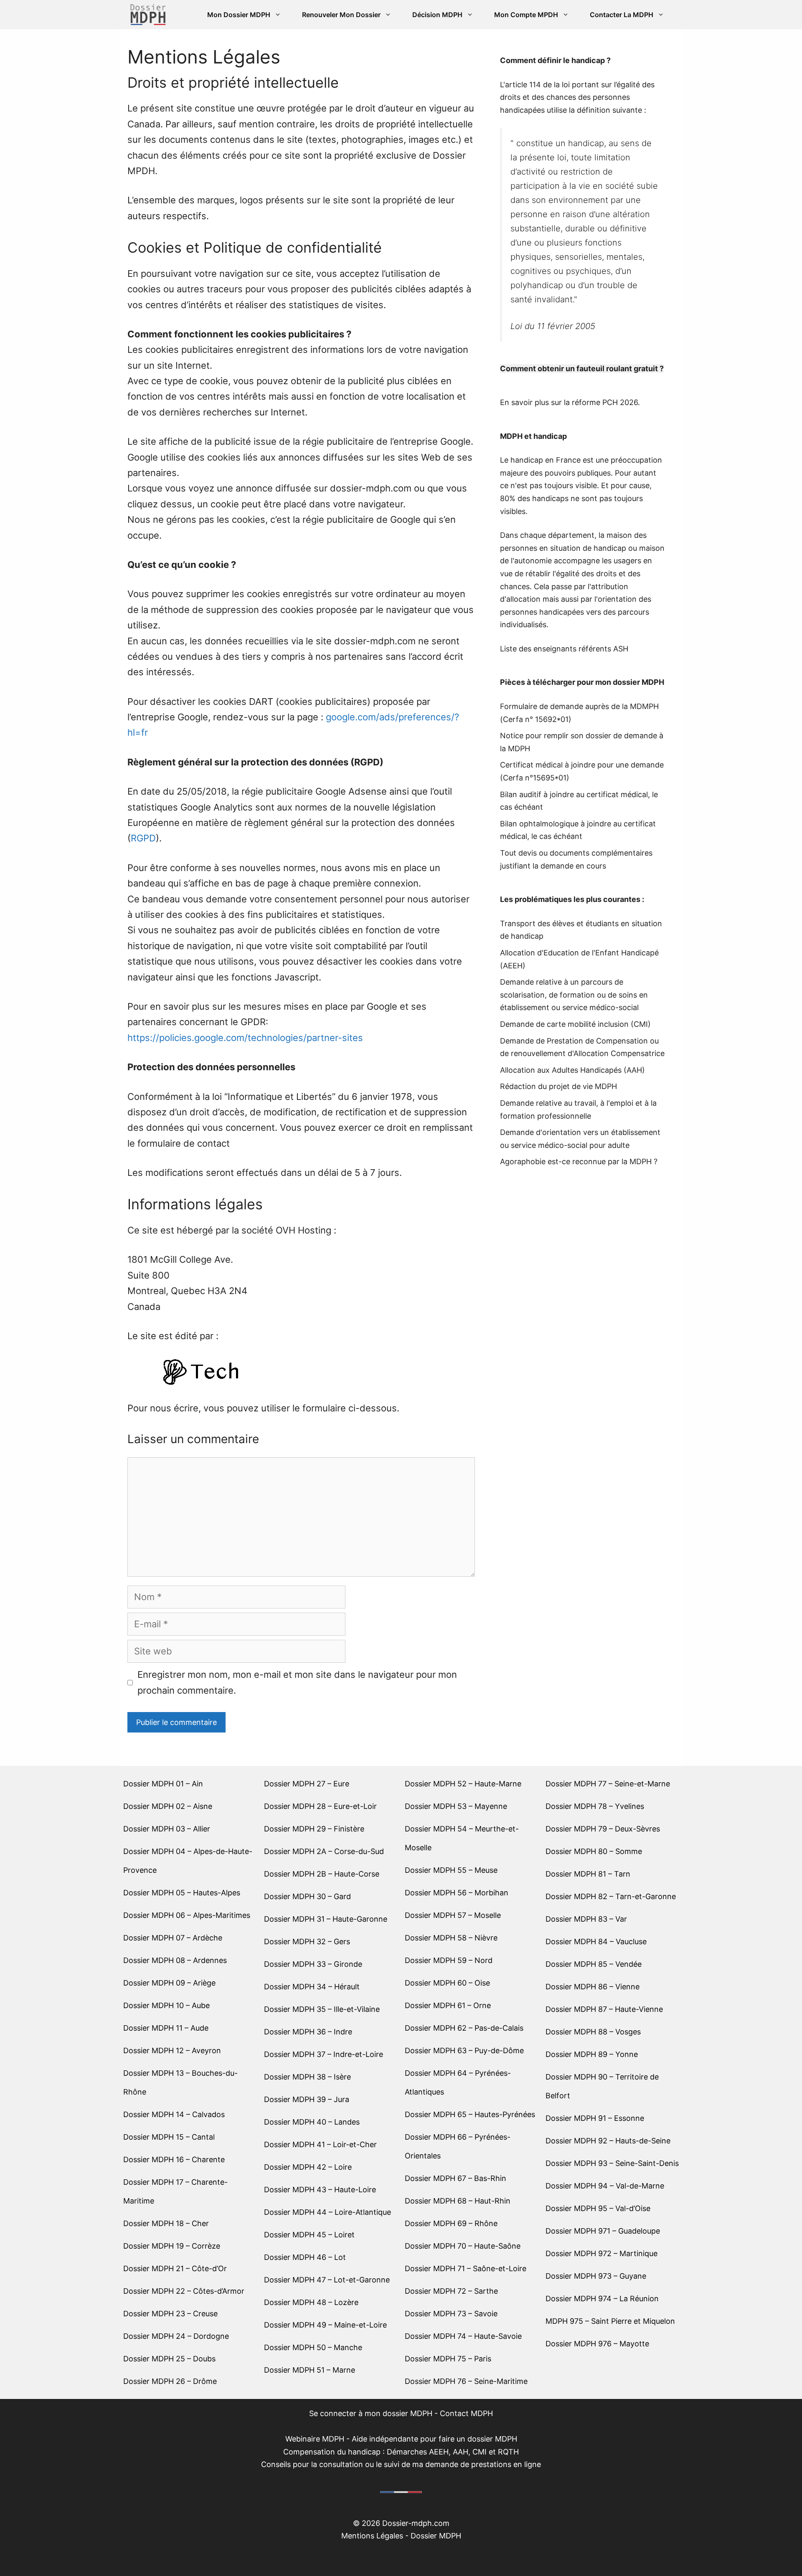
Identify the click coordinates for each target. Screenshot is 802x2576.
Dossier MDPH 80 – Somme (594, 1851)
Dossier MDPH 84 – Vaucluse (596, 1941)
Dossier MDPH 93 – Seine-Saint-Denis (612, 2163)
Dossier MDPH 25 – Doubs (169, 2359)
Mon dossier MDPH (239, 15)
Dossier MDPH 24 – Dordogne (176, 2336)
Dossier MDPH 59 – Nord (449, 1960)
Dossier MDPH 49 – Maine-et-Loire (325, 2325)
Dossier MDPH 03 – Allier (167, 1829)
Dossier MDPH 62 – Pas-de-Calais (464, 2028)
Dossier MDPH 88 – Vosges (593, 2032)
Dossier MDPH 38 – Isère (307, 2077)
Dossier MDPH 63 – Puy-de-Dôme (464, 2050)
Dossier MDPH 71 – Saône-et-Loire (466, 2268)
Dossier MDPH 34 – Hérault (312, 1987)
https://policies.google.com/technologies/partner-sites (245, 1038)
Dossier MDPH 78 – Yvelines (595, 1806)
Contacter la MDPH (622, 15)
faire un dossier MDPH (478, 2439)
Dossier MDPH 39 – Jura (307, 2099)
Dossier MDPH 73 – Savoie (451, 2314)
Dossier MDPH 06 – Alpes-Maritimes (187, 1915)
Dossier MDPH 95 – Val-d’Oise (598, 2208)
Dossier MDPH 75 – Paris (448, 2359)
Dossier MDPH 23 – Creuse (170, 2314)
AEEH (513, 966)
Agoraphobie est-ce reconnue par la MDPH (576, 1161)
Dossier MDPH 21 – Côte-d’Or (175, 2268)
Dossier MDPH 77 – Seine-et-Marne (608, 1784)
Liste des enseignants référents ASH (564, 649)
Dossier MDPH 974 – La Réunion (602, 2299)
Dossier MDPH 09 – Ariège (169, 1983)
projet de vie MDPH (583, 1086)
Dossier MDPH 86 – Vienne (593, 1987)
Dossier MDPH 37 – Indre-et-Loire (324, 2054)
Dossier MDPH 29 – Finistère (314, 1829)
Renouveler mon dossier (341, 15)
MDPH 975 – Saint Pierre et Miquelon (610, 2321)
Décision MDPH (437, 15)
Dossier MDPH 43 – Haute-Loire (320, 2190)
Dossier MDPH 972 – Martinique (601, 2253)
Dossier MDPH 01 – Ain (163, 1784)
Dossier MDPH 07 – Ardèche (173, 1938)
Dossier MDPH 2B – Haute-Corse (322, 1874)
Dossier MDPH (436, 2536)
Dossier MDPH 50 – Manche (313, 2347)
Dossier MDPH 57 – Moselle (453, 1915)
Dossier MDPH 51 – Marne (310, 2370)
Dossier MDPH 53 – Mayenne (456, 1806)
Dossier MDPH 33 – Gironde (313, 1964)
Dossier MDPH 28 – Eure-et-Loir (320, 1806)
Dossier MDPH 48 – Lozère (311, 2302)
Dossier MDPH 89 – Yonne (592, 2054)
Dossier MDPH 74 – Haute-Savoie (463, 2336)
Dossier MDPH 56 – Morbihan (457, 1893)
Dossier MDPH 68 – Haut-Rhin (458, 2201)
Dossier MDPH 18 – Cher (166, 2223)
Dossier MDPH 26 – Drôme (170, 2381)
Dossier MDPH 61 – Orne (448, 2005)
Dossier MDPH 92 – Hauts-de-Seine (608, 2141)
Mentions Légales (372, 2536)
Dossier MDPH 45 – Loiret (309, 2235)
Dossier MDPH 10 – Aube (166, 2005)
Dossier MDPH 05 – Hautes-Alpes (182, 1893)
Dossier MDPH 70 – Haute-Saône (463, 2246)
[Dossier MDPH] (148, 15)
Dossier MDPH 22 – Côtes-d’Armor (184, 2291)
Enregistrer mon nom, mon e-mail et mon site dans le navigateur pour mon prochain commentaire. (297, 1682)
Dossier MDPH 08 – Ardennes (175, 1960)
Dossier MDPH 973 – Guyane (596, 2276)
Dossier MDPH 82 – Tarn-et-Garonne (611, 1896)
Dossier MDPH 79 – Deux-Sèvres (603, 1829)
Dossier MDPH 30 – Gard (307, 1896)
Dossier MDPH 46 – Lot (305, 2257)
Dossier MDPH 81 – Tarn (588, 1874)
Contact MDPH (466, 2413)
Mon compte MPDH (526, 15)
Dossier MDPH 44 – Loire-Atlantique (327, 2212)
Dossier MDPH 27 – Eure (307, 1784)
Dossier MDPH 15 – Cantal (169, 2137)
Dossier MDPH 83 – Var (586, 1919)
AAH (634, 1070)
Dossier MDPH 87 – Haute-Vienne (604, 2009)
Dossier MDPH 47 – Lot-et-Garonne (327, 2280)
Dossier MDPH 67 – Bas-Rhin (456, 2178)
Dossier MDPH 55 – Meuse (451, 1870)
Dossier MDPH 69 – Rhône (451, 2223)
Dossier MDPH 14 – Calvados (174, 2114)
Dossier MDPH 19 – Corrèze (172, 2246)
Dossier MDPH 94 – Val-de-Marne (605, 2186)
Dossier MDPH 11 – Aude (166, 2028)
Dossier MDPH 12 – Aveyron (172, 2050)
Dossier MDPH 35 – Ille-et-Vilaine (322, 2009)
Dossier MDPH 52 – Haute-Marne (463, 1784)
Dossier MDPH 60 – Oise (447, 1983)
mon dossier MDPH (630, 682)
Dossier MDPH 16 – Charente (174, 2159)
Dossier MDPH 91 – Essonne (595, 2118)
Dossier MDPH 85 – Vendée (594, 1964)
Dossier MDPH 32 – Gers (307, 1941)
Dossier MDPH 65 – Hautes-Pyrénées (470, 2114)
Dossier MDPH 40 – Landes (312, 2122)
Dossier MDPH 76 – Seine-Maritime (466, 2381)
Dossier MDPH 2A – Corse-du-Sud (324, 1851)
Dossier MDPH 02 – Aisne (168, 1806)
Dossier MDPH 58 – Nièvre (451, 1938)
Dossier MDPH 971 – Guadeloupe (603, 2231)
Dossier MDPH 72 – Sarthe (451, 2291)
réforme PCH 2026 (605, 402)
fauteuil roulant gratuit (617, 369)
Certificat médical (531, 765)
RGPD (143, 838)
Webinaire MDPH (315, 2439)
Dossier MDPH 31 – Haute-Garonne (326, 1919)
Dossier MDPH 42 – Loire (308, 2167)
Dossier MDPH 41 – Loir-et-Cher (320, 2144)
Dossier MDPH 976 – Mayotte (597, 2344)
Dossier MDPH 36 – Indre (308, 2032)
